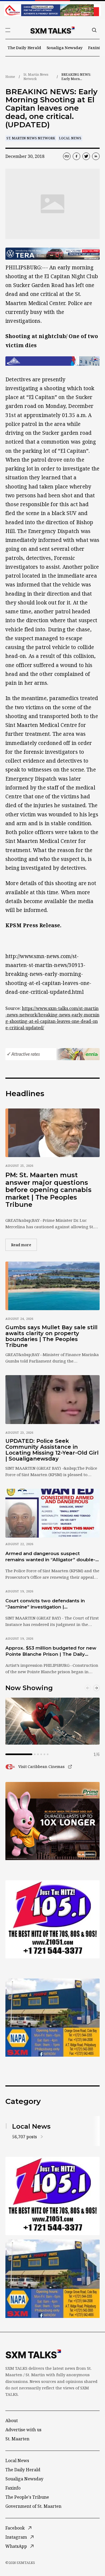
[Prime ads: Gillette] (52, 1919)
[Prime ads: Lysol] (52, 1821)
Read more (24, 1245)
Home (10, 77)
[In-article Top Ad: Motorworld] (52, 254)
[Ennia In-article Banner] (52, 1054)
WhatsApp (16, 2546)
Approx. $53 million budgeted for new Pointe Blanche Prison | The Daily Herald (51, 1651)
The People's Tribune (27, 2497)
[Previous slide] (88, 1688)
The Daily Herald (24, 48)
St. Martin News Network (36, 77)
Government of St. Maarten (33, 2506)
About (12, 2421)
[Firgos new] (52, 2018)
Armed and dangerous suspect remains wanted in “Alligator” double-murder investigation (50, 1557)
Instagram (16, 2537)
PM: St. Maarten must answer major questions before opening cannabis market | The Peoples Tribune (48, 1190)
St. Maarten (17, 2439)
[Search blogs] (94, 30)
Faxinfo (95, 48)
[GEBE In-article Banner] (52, 361)
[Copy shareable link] (67, 156)
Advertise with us (23, 2430)
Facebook (15, 2528)
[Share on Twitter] (86, 156)
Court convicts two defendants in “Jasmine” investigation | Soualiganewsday (45, 1604)
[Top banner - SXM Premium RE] (52, 10)
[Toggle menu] (8, 30)
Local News (70, 138)
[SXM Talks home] (52, 30)
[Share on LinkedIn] (96, 156)
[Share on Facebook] (76, 156)
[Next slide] (96, 1688)
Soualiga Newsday (65, 48)
